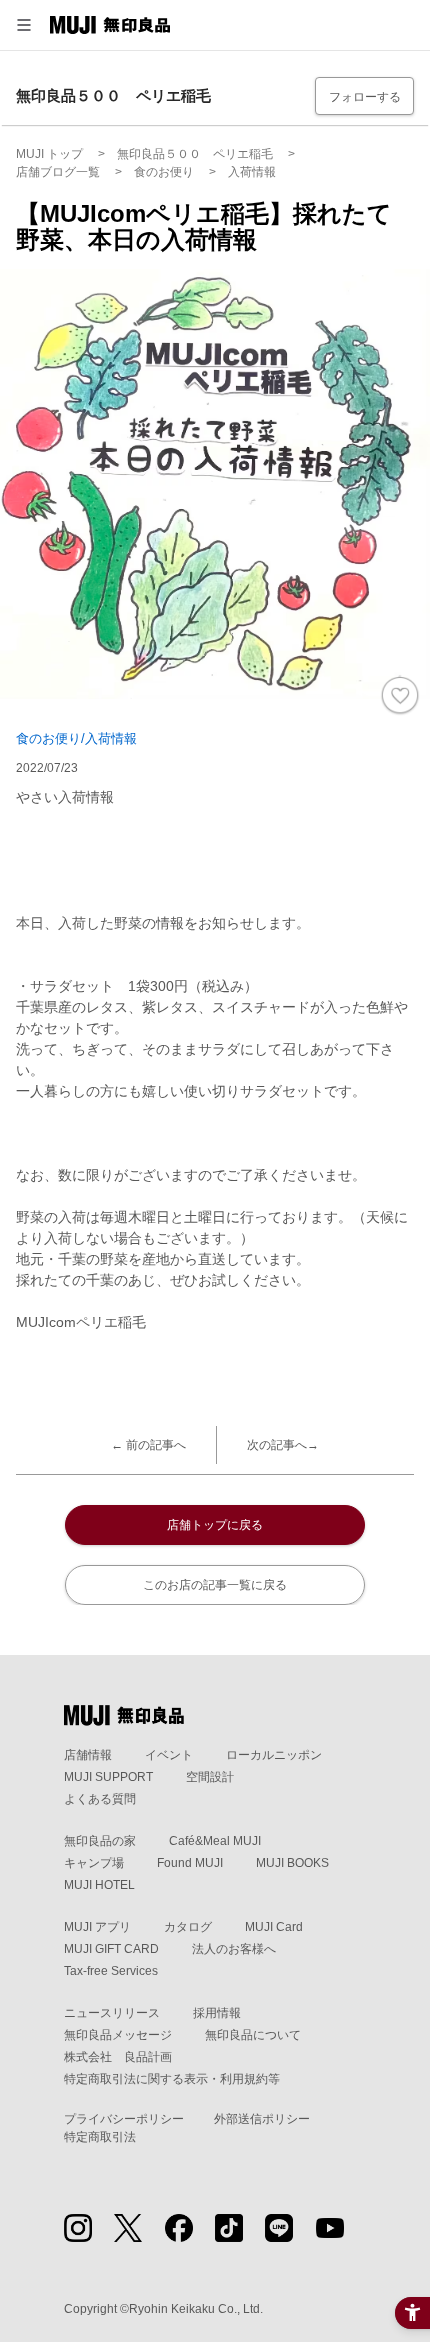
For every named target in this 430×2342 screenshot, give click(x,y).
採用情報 (217, 2013)
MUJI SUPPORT (108, 1777)
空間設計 (210, 1777)
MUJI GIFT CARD (111, 1949)
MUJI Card (274, 1927)
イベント (169, 1755)
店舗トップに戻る (215, 1525)
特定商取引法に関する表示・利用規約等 (172, 2079)
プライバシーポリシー (124, 2119)
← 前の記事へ (148, 1445)
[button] (24, 25)
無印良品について (253, 2035)
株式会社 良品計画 (118, 2057)
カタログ (188, 1927)
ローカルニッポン (274, 1755)
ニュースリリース (112, 2013)
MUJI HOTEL (99, 1885)
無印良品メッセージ (118, 2035)
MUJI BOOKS (292, 1863)
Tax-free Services (111, 1971)
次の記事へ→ (283, 1445)
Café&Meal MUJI (215, 1841)
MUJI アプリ (97, 1927)
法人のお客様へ (234, 1949)
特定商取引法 (100, 2137)
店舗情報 (88, 1755)
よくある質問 (100, 1799)
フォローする (365, 97)
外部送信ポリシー (262, 2119)
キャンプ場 (94, 1863)
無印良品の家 (100, 1841)
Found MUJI (190, 1863)
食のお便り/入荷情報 (76, 738)
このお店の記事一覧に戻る (215, 1585)
